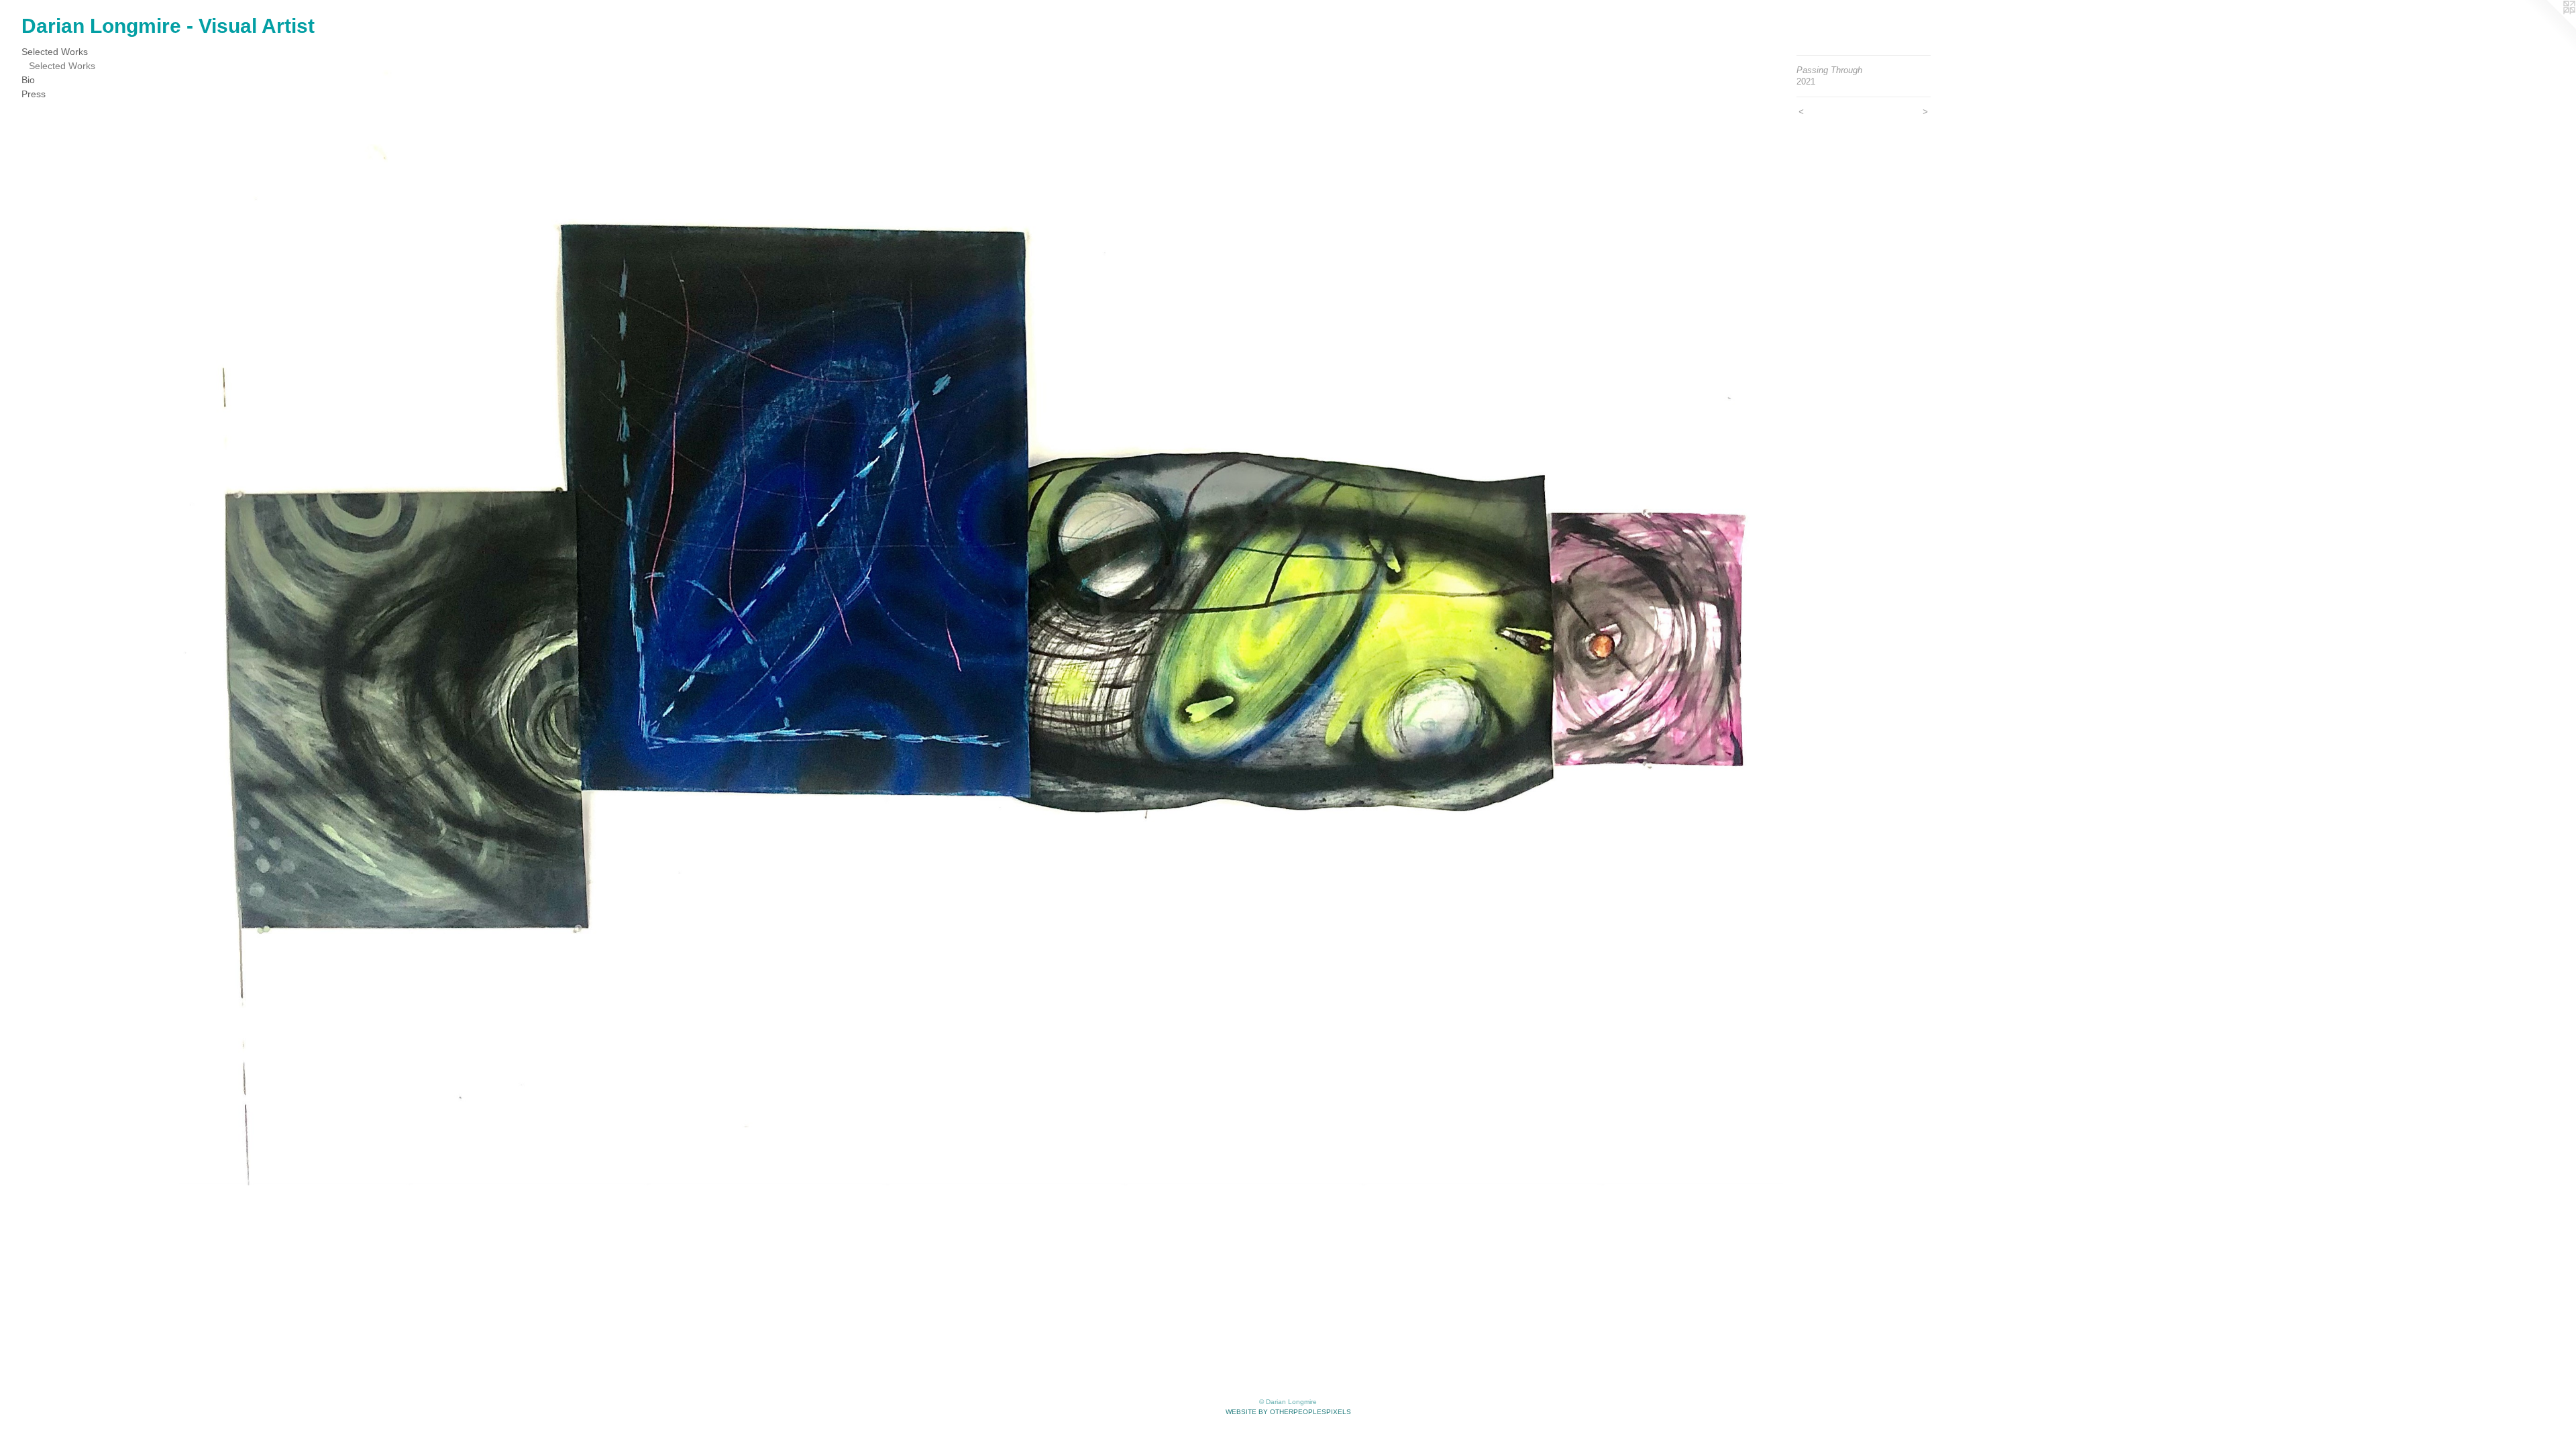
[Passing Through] (981, 620)
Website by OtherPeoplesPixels (1288, 1412)
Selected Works (55, 52)
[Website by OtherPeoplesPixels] (2549, 27)
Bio (28, 80)
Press (34, 94)
